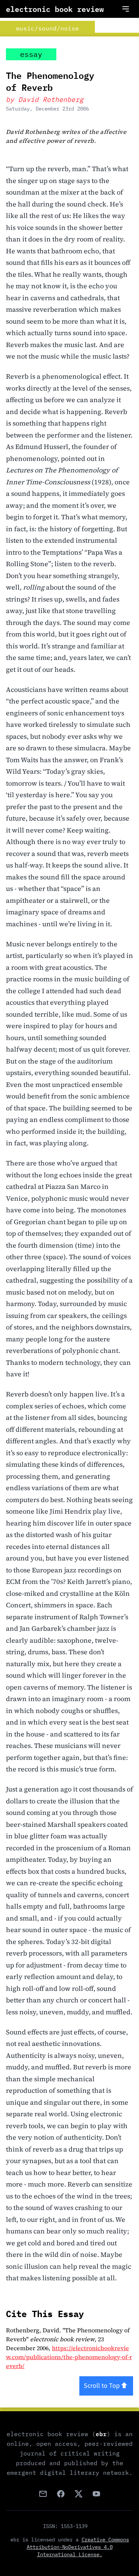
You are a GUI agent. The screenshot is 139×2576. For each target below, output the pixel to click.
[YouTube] (96, 2494)
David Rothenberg (51, 100)
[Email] (43, 2494)
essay (31, 54)
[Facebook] (61, 2494)
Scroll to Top (102, 2386)
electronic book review (55, 9)
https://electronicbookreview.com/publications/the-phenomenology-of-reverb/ (69, 2357)
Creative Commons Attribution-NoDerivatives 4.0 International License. (78, 2547)
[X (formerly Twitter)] (79, 2494)
